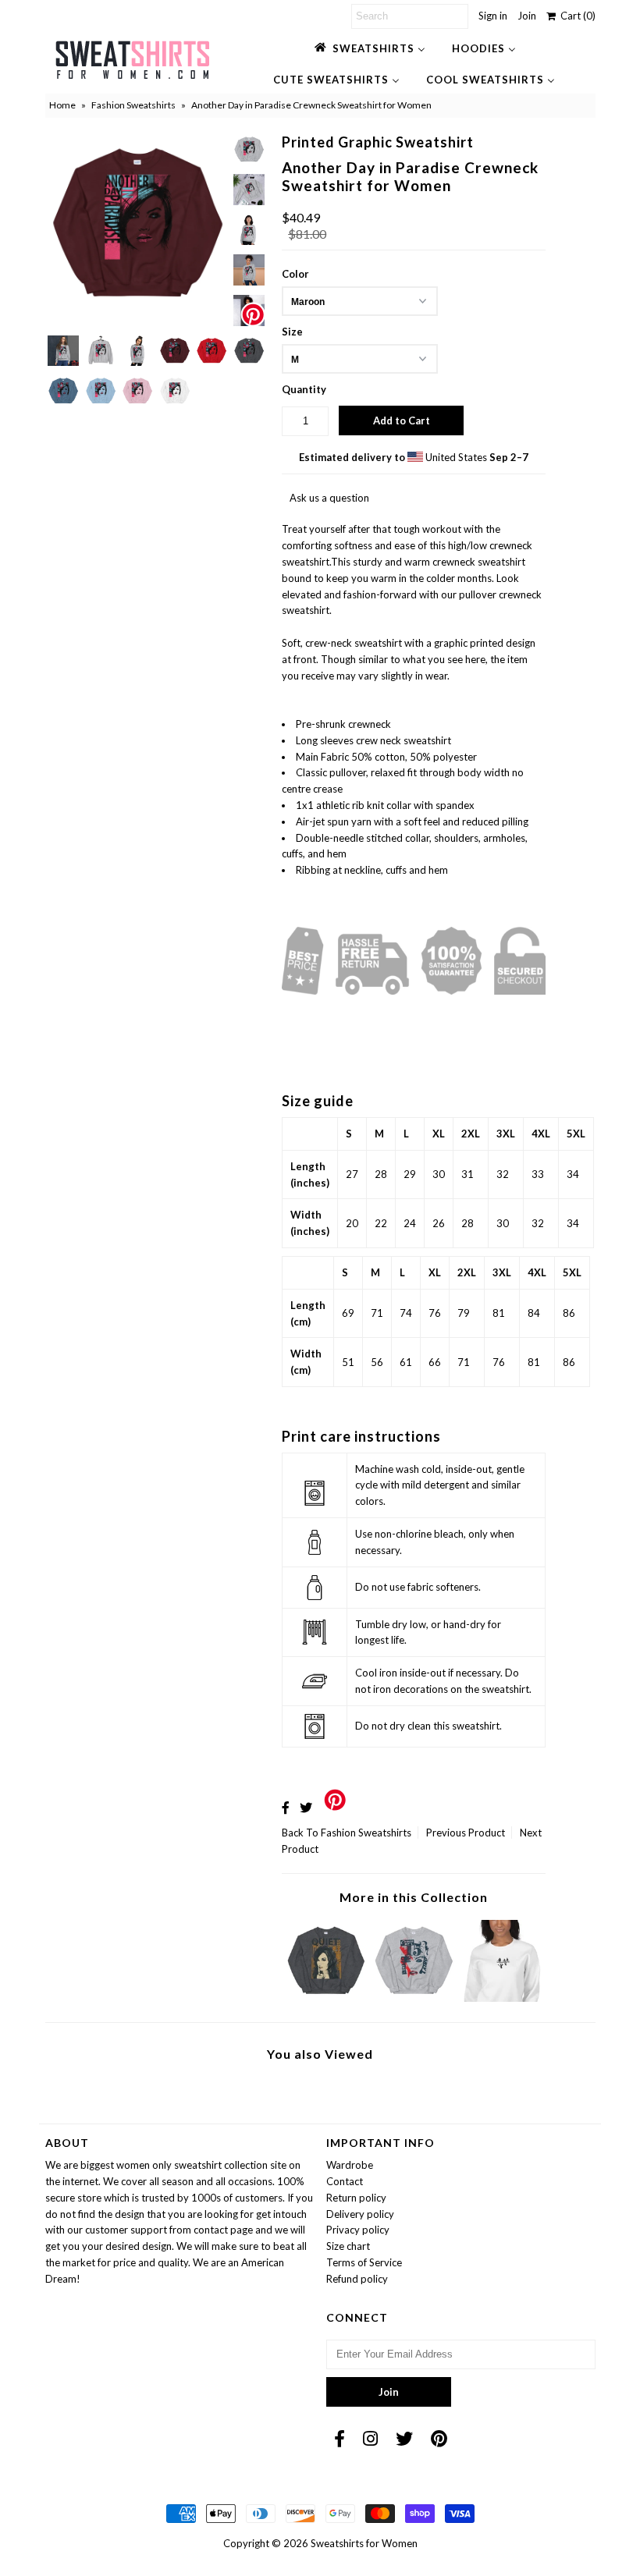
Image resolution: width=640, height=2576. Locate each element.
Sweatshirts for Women (364, 2543)
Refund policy (357, 2279)
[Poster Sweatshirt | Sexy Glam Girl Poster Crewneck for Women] (414, 1998)
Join (527, 16)
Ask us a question (329, 498)
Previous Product (466, 1833)
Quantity (304, 389)
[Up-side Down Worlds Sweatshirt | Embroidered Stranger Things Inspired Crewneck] (502, 1998)
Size (292, 332)
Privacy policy (358, 2230)
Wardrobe (350, 2165)
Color (295, 274)
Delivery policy (360, 2214)
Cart (576, 16)
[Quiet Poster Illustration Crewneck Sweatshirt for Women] (326, 1998)
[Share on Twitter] (306, 1807)
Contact (345, 2181)
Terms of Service (364, 2262)
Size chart (348, 2246)
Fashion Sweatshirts (133, 105)
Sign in (493, 16)
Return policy (356, 2198)
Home (62, 105)
